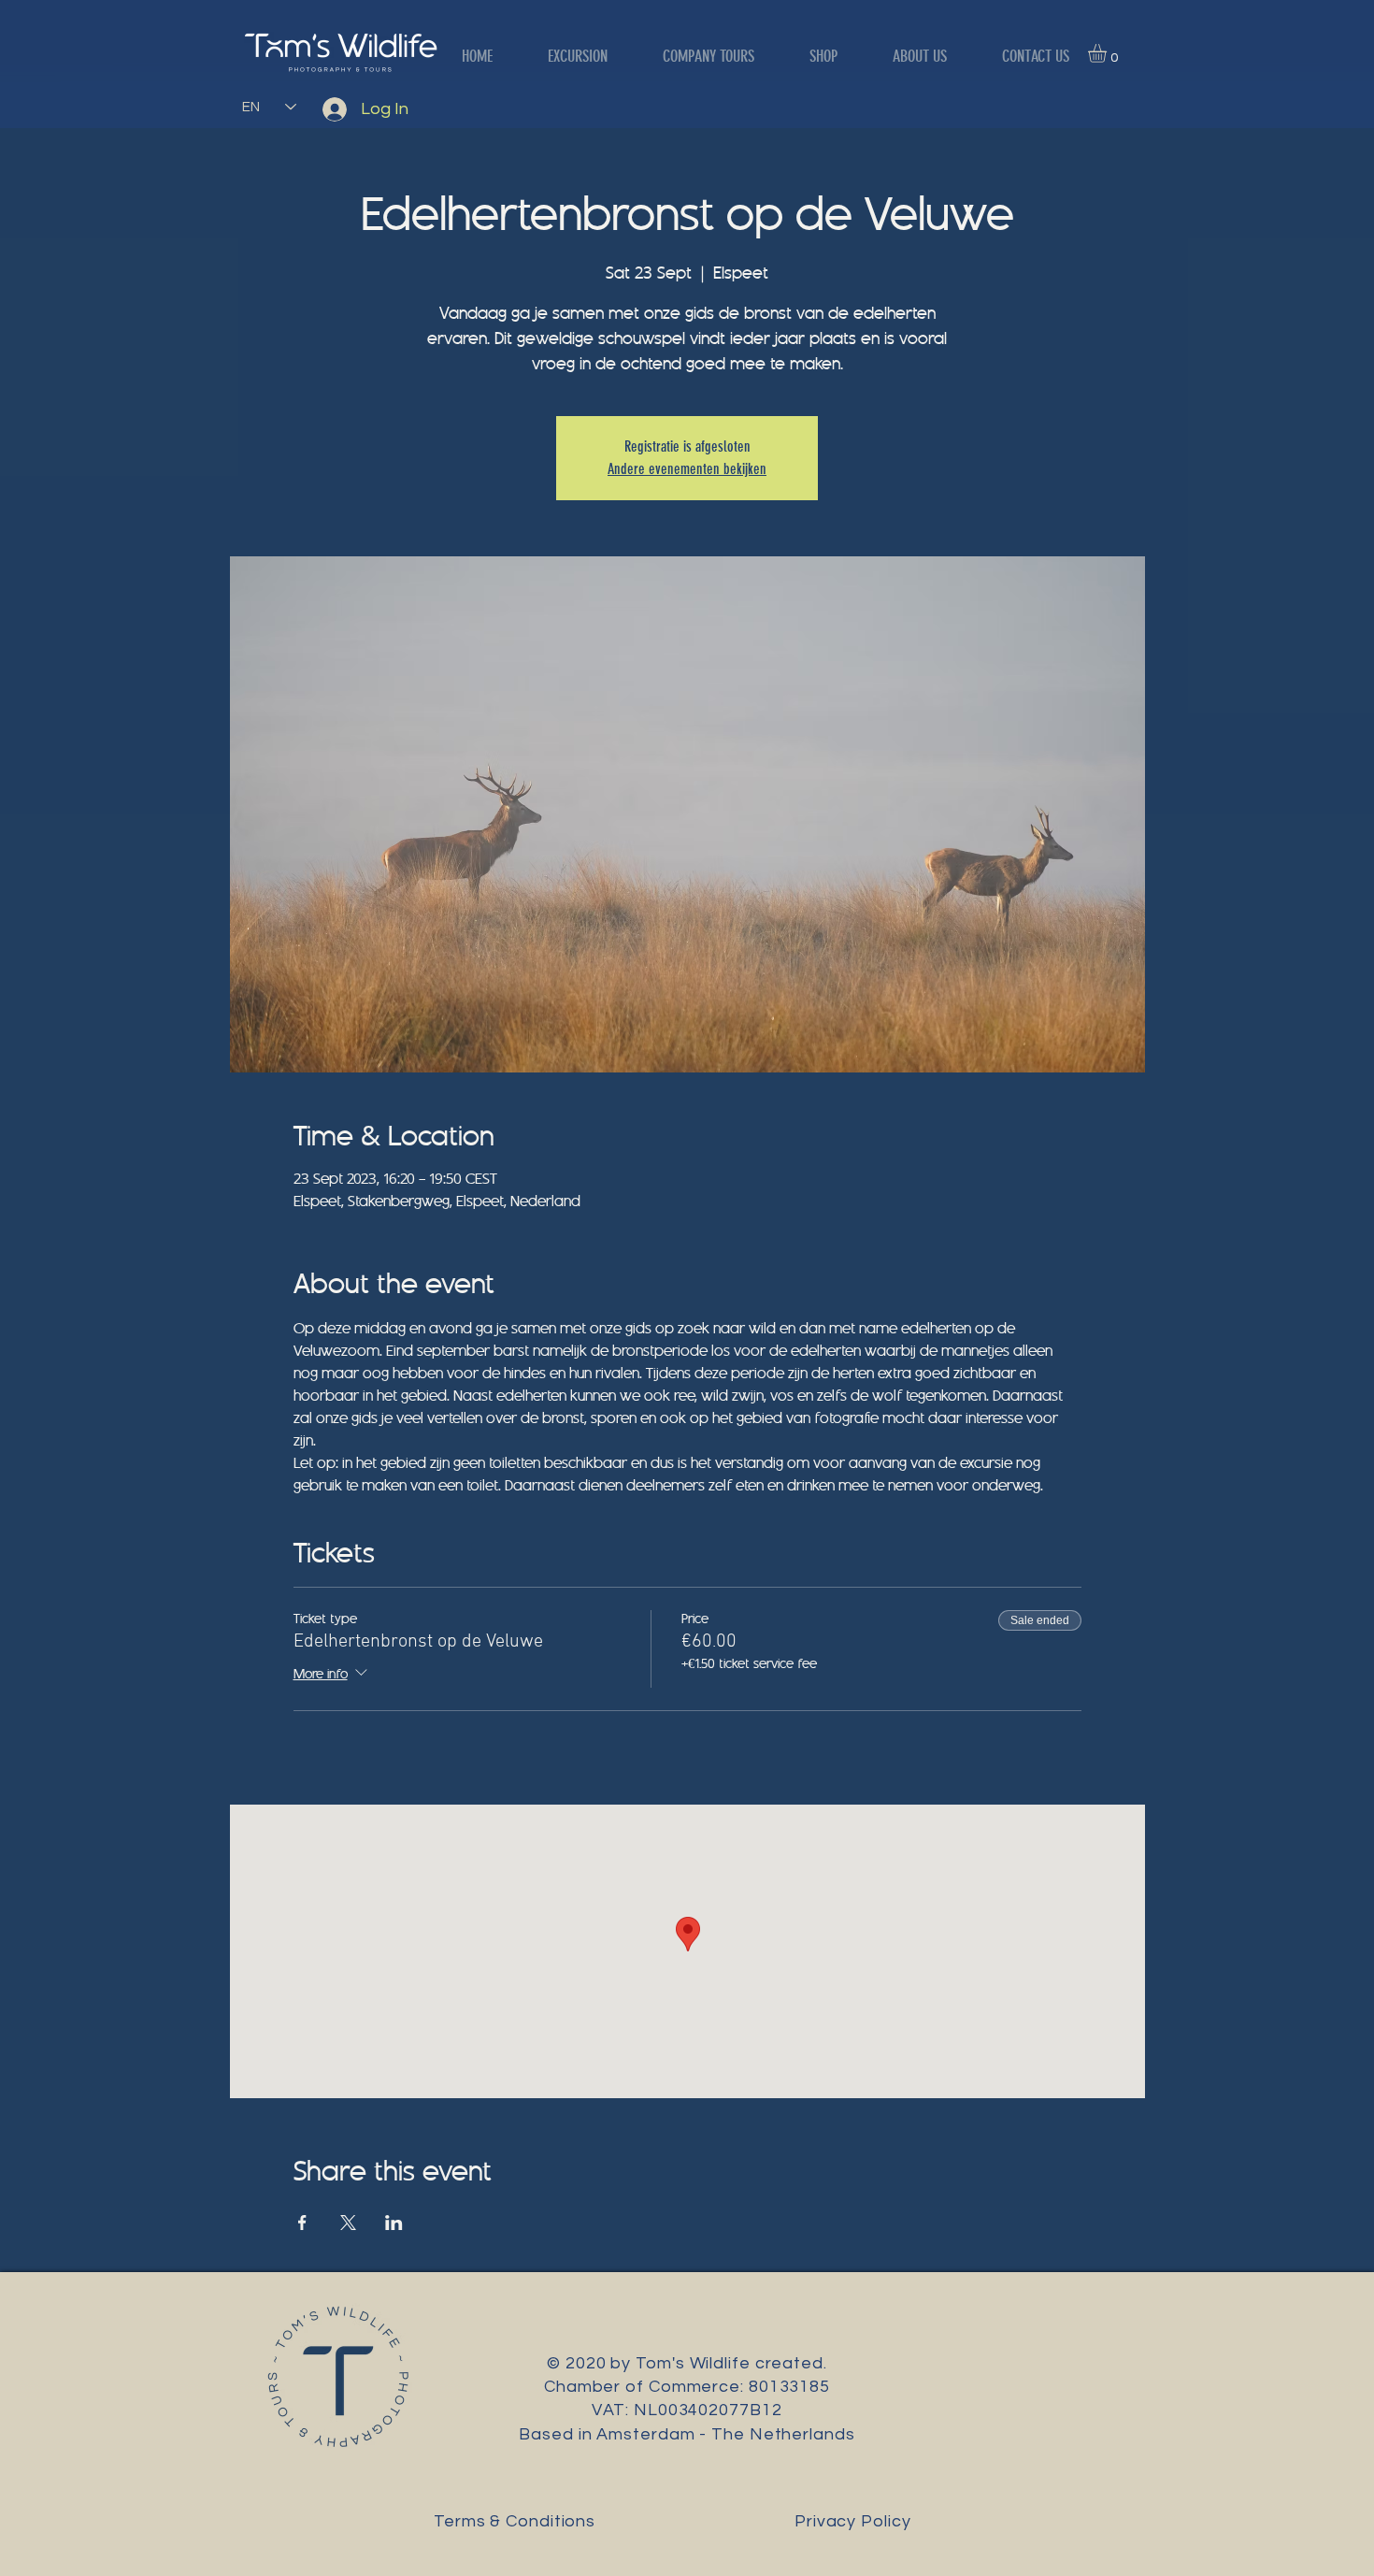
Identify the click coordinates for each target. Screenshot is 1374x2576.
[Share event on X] (348, 2223)
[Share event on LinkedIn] (394, 2223)
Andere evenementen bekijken (687, 469)
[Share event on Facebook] (302, 2223)
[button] (1108, 53)
